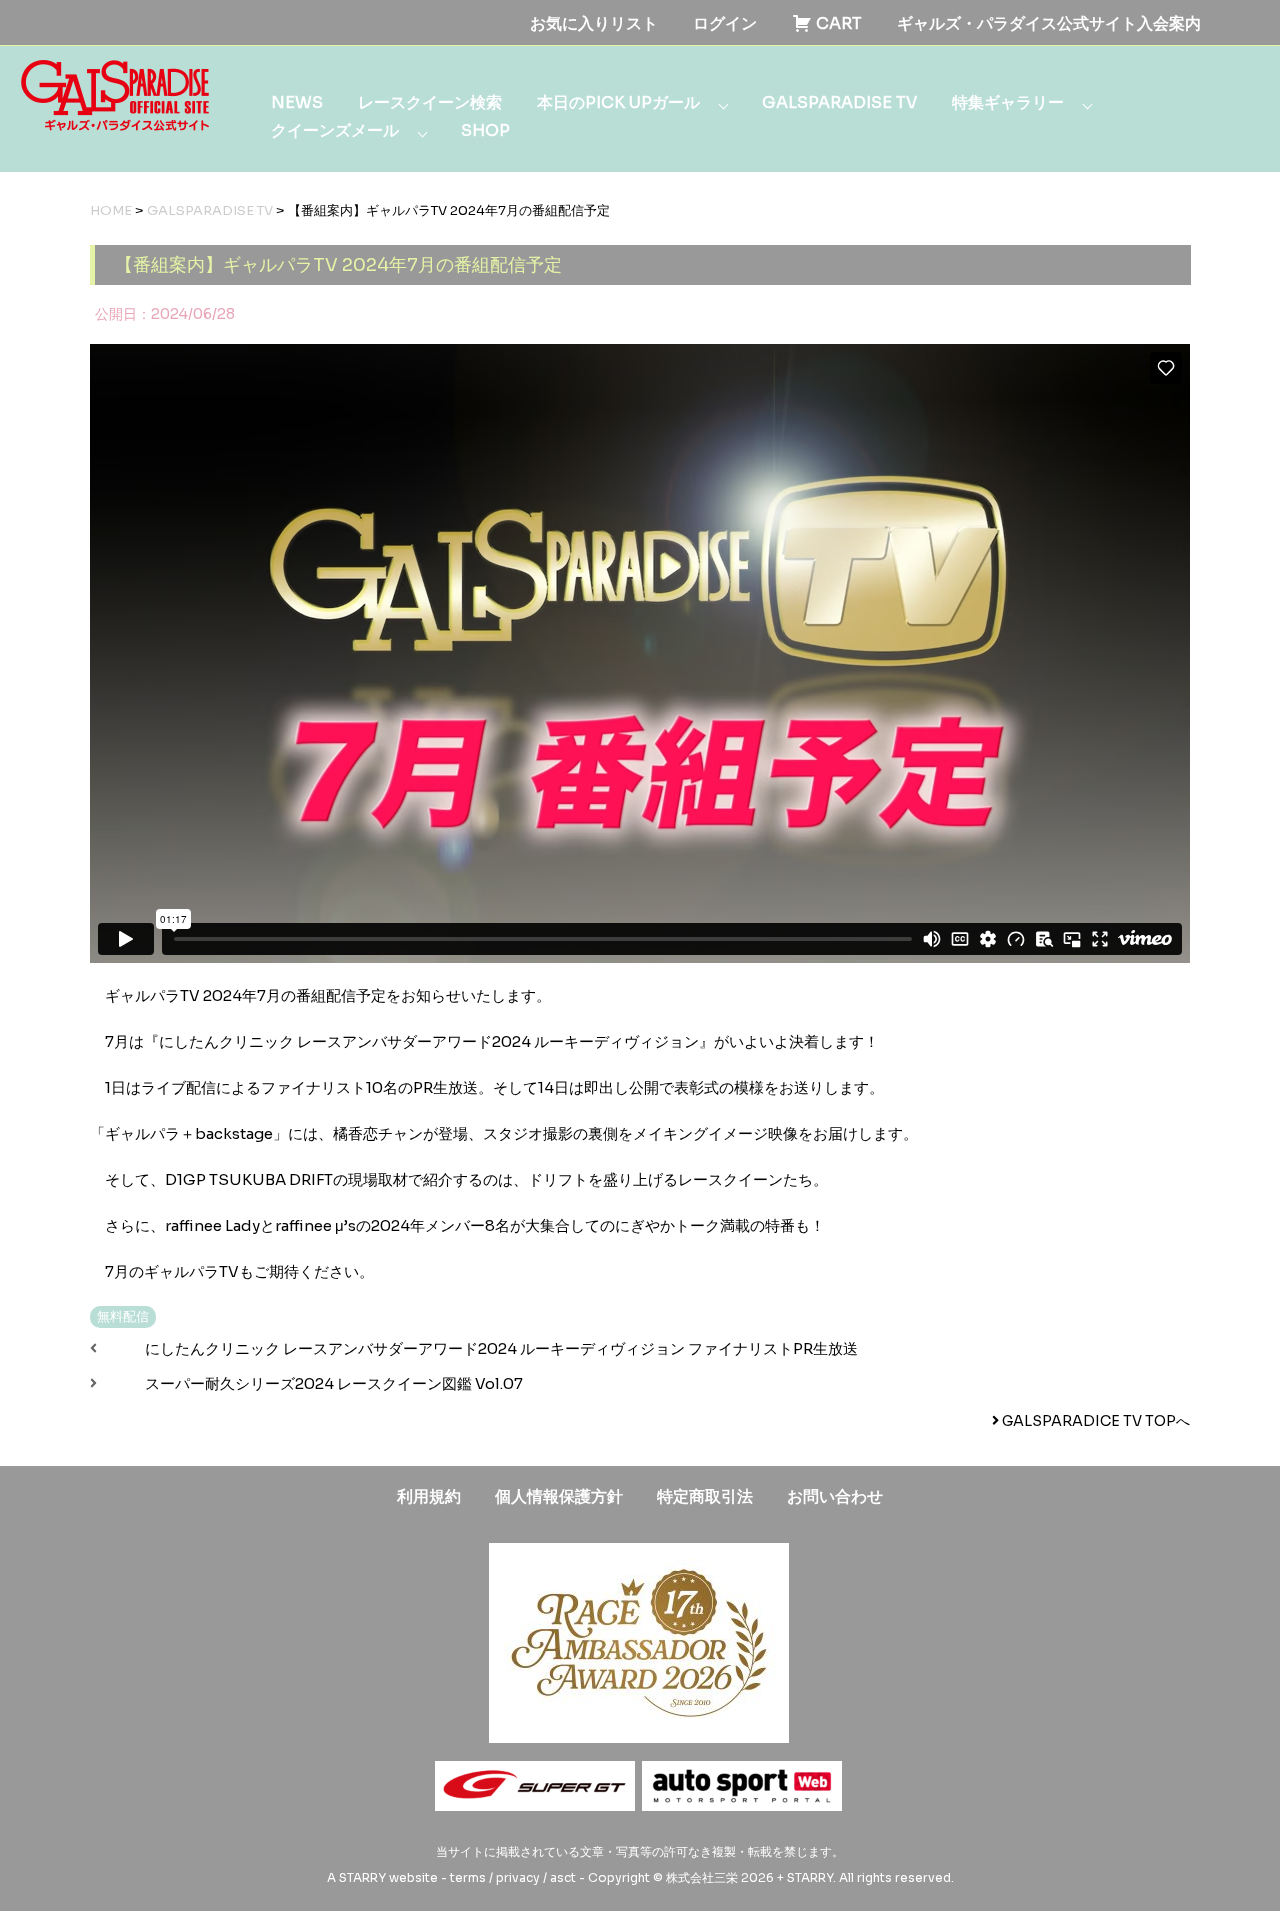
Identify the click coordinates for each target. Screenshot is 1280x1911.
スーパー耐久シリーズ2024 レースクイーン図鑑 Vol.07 (334, 1383)
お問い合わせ (835, 1496)
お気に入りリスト (594, 23)
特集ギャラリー (1008, 102)
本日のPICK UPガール (618, 102)
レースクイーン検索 (430, 102)
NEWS (297, 102)
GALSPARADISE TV (839, 102)
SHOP (485, 130)
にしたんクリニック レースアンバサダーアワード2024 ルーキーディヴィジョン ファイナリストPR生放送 (501, 1348)
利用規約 (429, 1496)
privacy (518, 1877)
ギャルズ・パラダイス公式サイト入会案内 (1049, 23)
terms (468, 1877)
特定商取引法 (705, 1496)
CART (837, 23)
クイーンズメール (335, 130)
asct (563, 1877)
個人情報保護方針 (559, 1496)
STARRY (362, 1877)
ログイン (725, 23)
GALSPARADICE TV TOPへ (1094, 1421)
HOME (111, 210)
